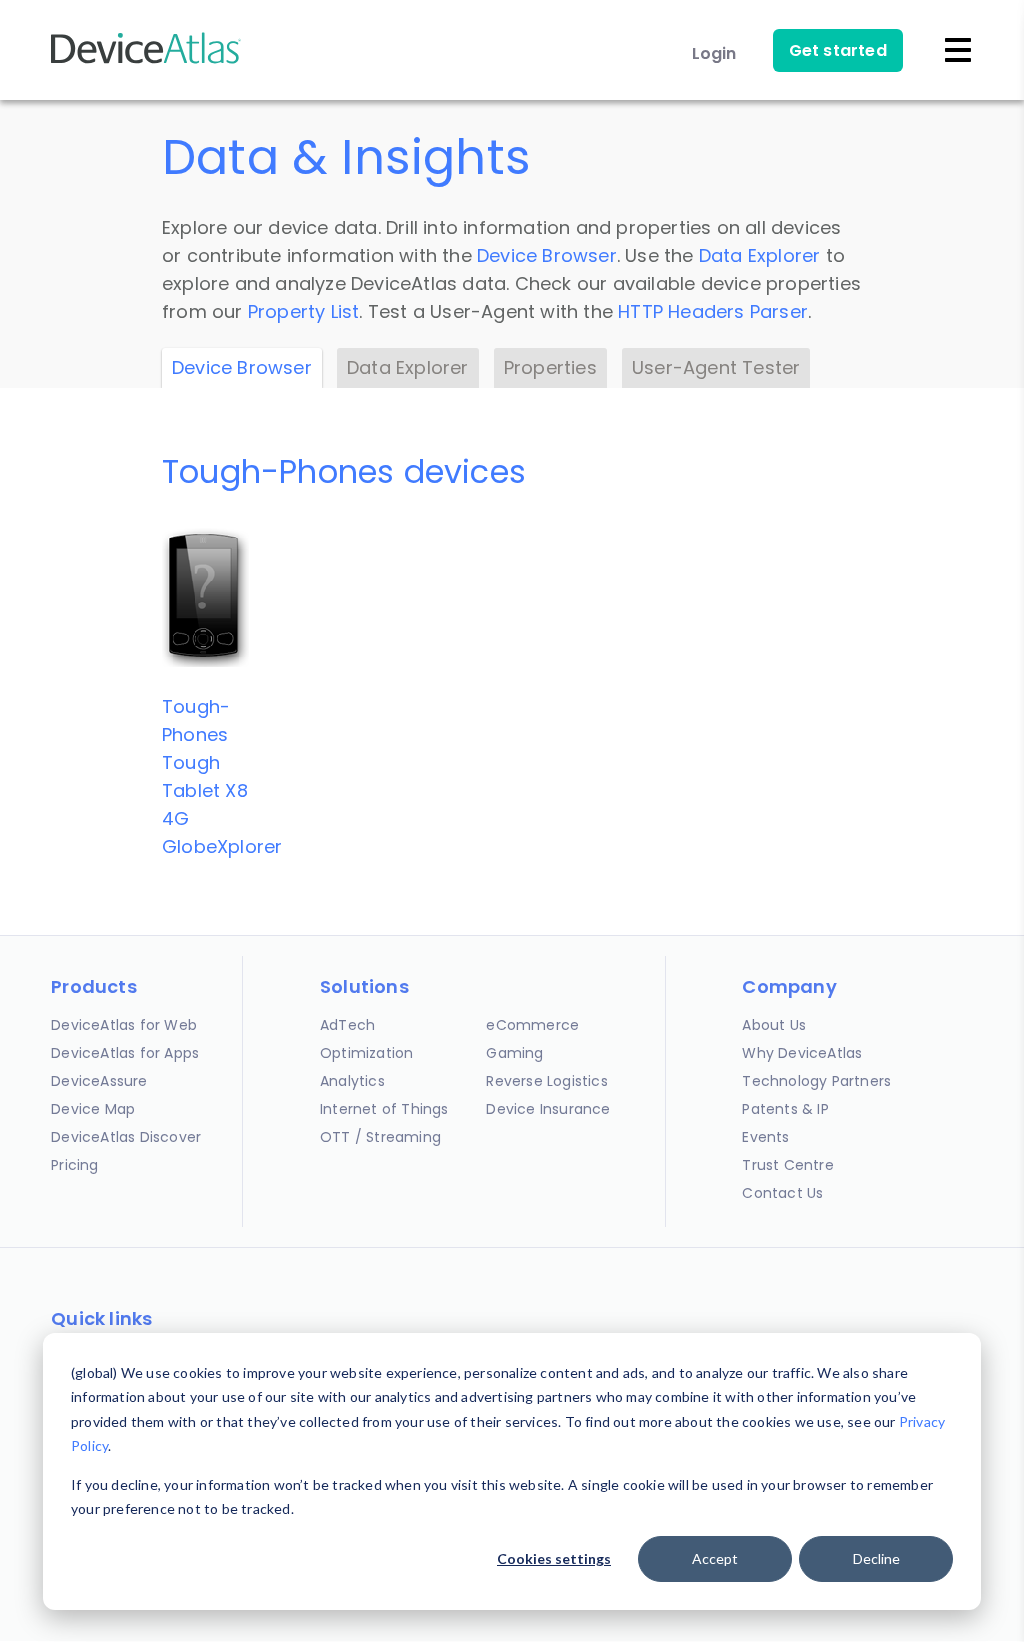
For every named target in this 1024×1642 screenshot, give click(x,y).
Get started (838, 50)
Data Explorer (760, 255)
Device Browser (547, 255)
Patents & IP (785, 1109)
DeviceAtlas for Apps (125, 1053)
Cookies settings (554, 1558)
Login (714, 53)
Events (765, 1137)
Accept (715, 1558)
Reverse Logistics (546, 1081)
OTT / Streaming (380, 1137)
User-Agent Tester (716, 367)
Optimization (366, 1053)
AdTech (347, 1025)
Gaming (514, 1053)
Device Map (93, 1109)
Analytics (352, 1081)
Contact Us (782, 1193)
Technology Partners (816, 1081)
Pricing (74, 1165)
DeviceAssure (99, 1081)
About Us (774, 1025)
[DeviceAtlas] (146, 61)
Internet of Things (384, 1109)
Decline (876, 1558)
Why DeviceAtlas (802, 1053)
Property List (304, 311)
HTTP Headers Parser (713, 311)
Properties (550, 367)
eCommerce (532, 1025)
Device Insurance (548, 1109)
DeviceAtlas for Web (124, 1025)
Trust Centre (787, 1165)
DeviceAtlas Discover (126, 1137)
